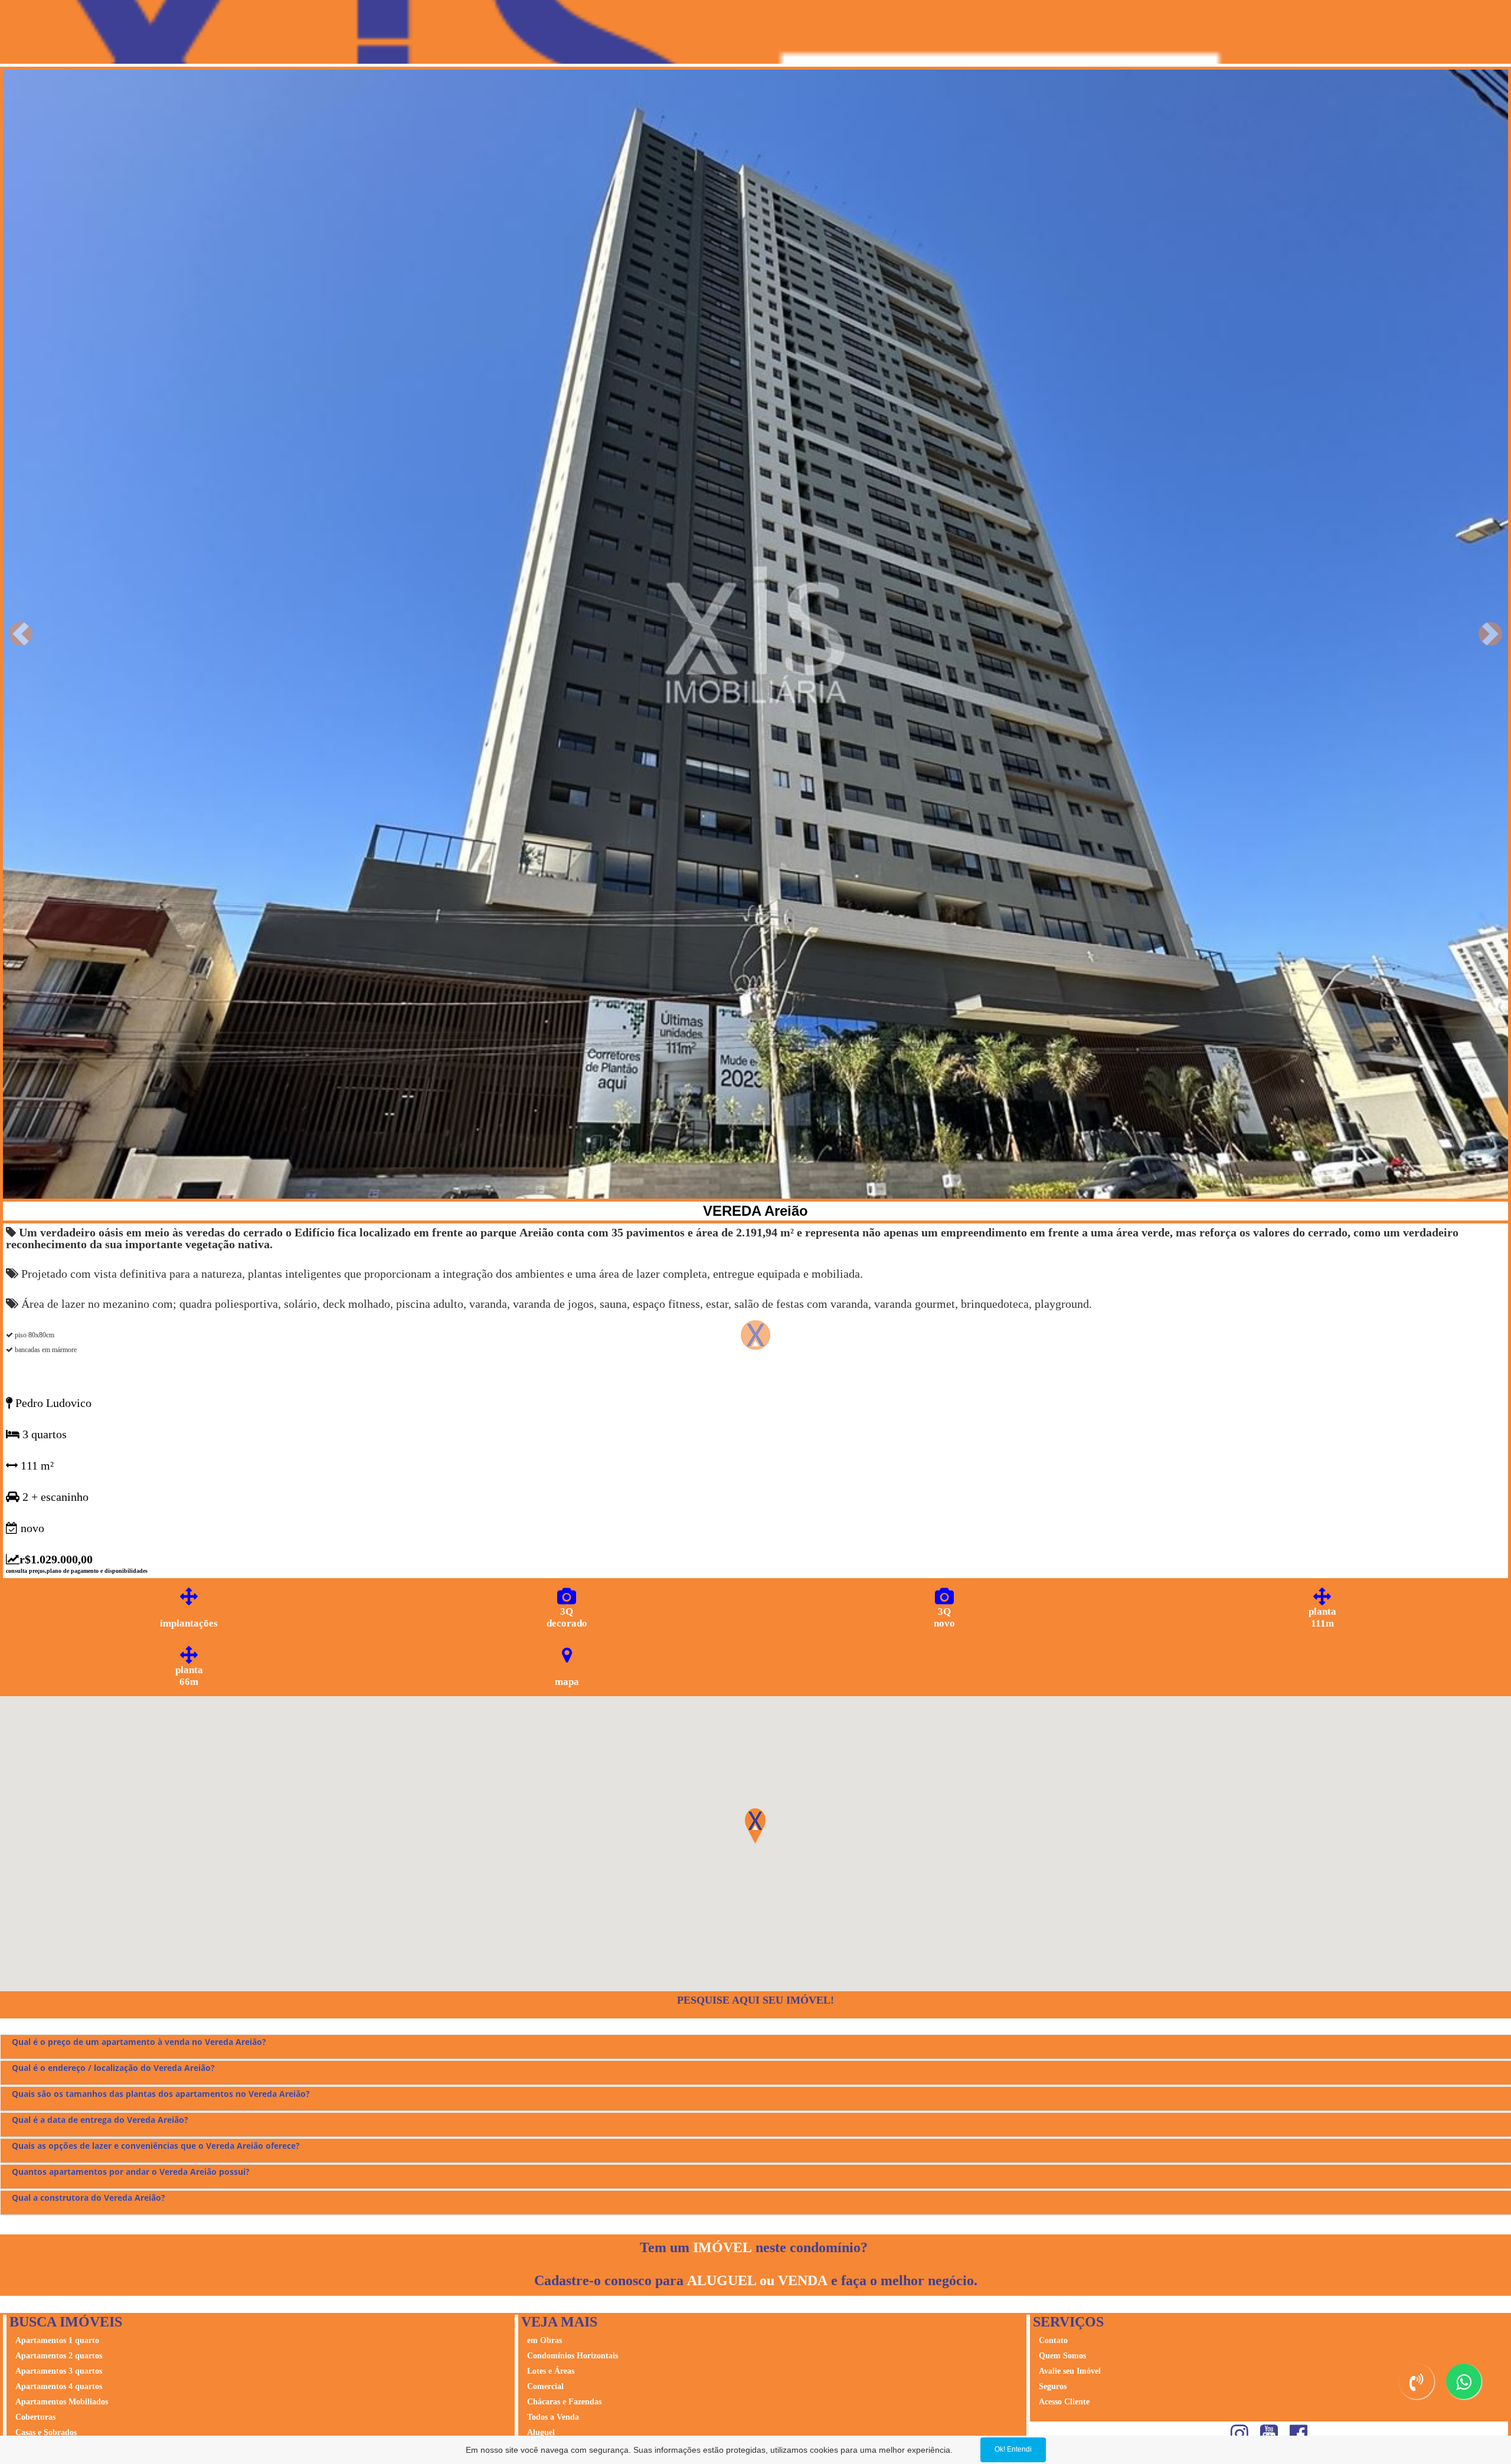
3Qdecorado (567, 1617)
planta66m (189, 1676)
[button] (21, 634)
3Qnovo (944, 1617)
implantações (189, 1623)
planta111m (1322, 1617)
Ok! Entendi (1013, 2449)
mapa (567, 1682)
